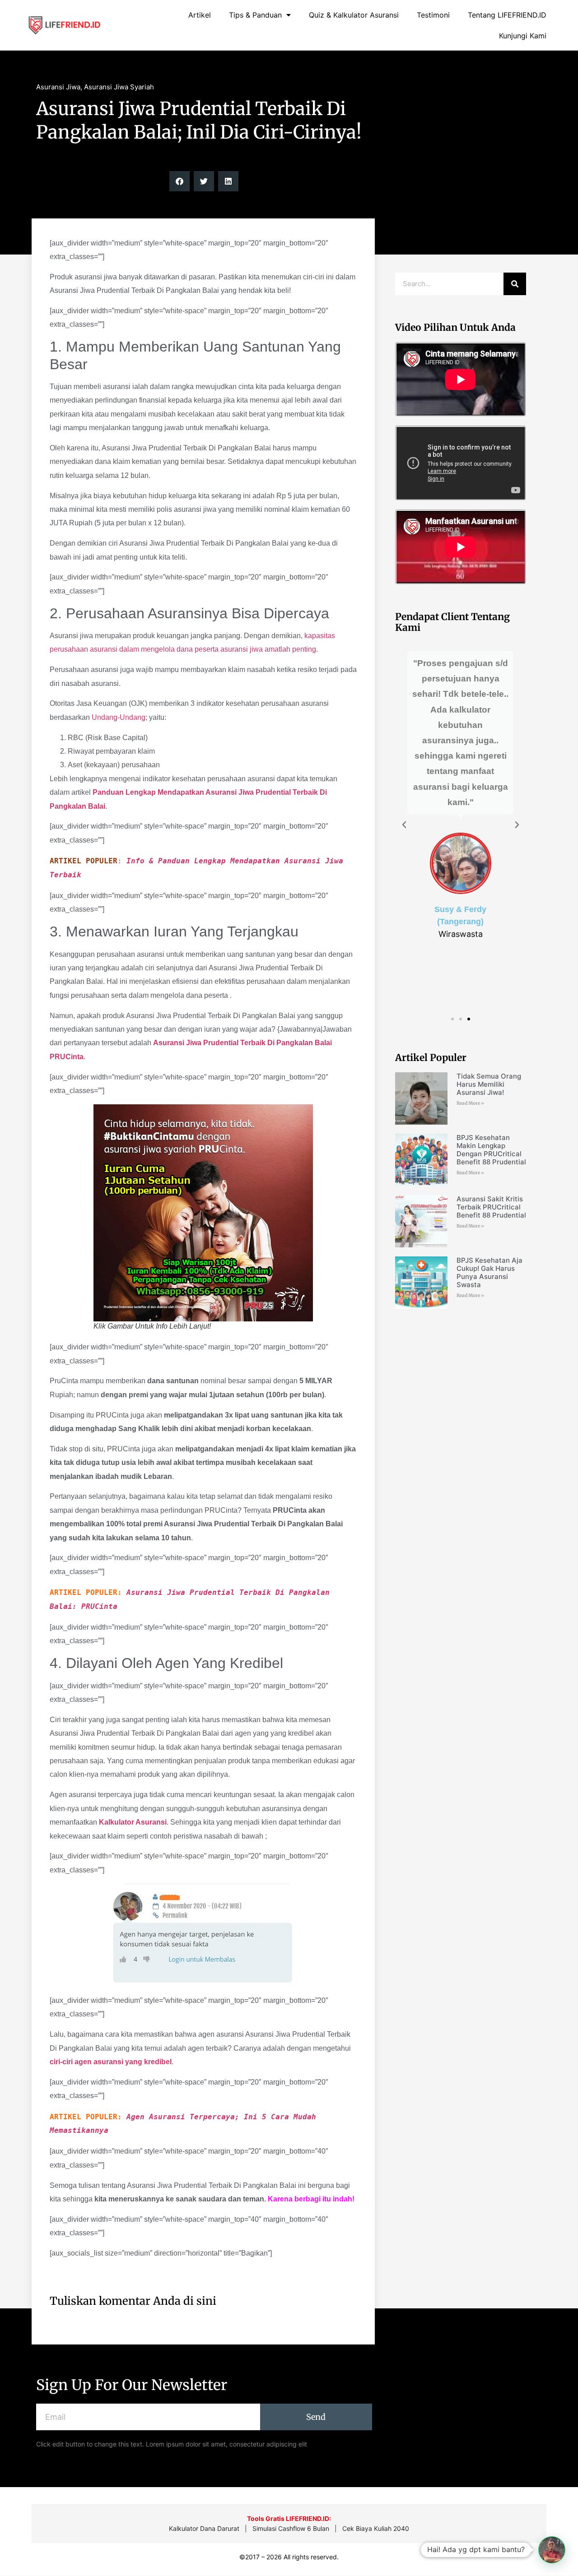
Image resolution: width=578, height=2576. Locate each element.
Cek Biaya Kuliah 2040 (376, 2528)
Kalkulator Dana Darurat (204, 2528)
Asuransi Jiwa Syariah (119, 87)
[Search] (515, 284)
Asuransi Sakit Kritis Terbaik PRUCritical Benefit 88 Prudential (491, 1207)
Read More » (470, 1103)
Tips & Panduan (255, 15)
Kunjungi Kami (523, 36)
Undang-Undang (119, 717)
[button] (179, 181)
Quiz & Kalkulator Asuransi (354, 15)
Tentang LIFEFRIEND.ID (507, 15)
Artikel (200, 15)
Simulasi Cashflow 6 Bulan (291, 2528)
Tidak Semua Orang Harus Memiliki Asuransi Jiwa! (489, 1084)
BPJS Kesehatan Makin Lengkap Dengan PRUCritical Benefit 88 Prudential (491, 1150)
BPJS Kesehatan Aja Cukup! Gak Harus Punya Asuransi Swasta (489, 1272)
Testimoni (433, 15)
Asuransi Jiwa (58, 87)
